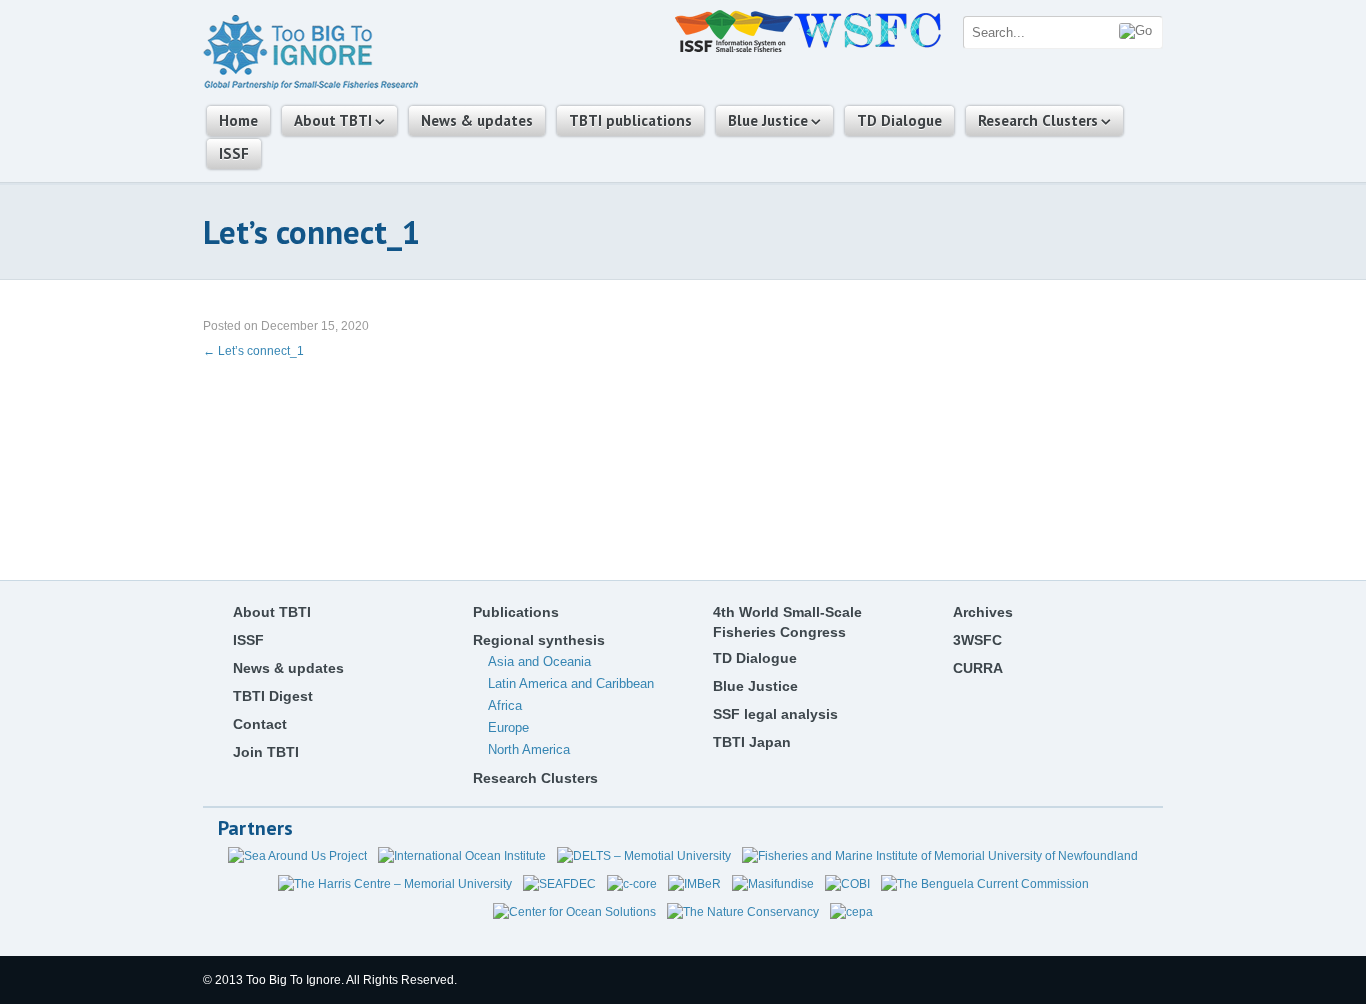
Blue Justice (768, 120)
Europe (508, 727)
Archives (983, 612)
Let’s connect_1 (253, 351)
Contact (260, 724)
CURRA (978, 668)
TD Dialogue (899, 120)
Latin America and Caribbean (571, 683)
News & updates (477, 120)
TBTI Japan (752, 742)
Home (238, 120)
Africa (505, 705)
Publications (516, 612)
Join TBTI (266, 752)
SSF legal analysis (775, 714)
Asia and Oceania (539, 661)
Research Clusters (1038, 120)
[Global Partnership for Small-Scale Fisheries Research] (310, 86)
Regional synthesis (539, 640)
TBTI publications (630, 120)
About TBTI (333, 120)
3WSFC (977, 640)
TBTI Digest (273, 696)
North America (529, 749)
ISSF (234, 153)
